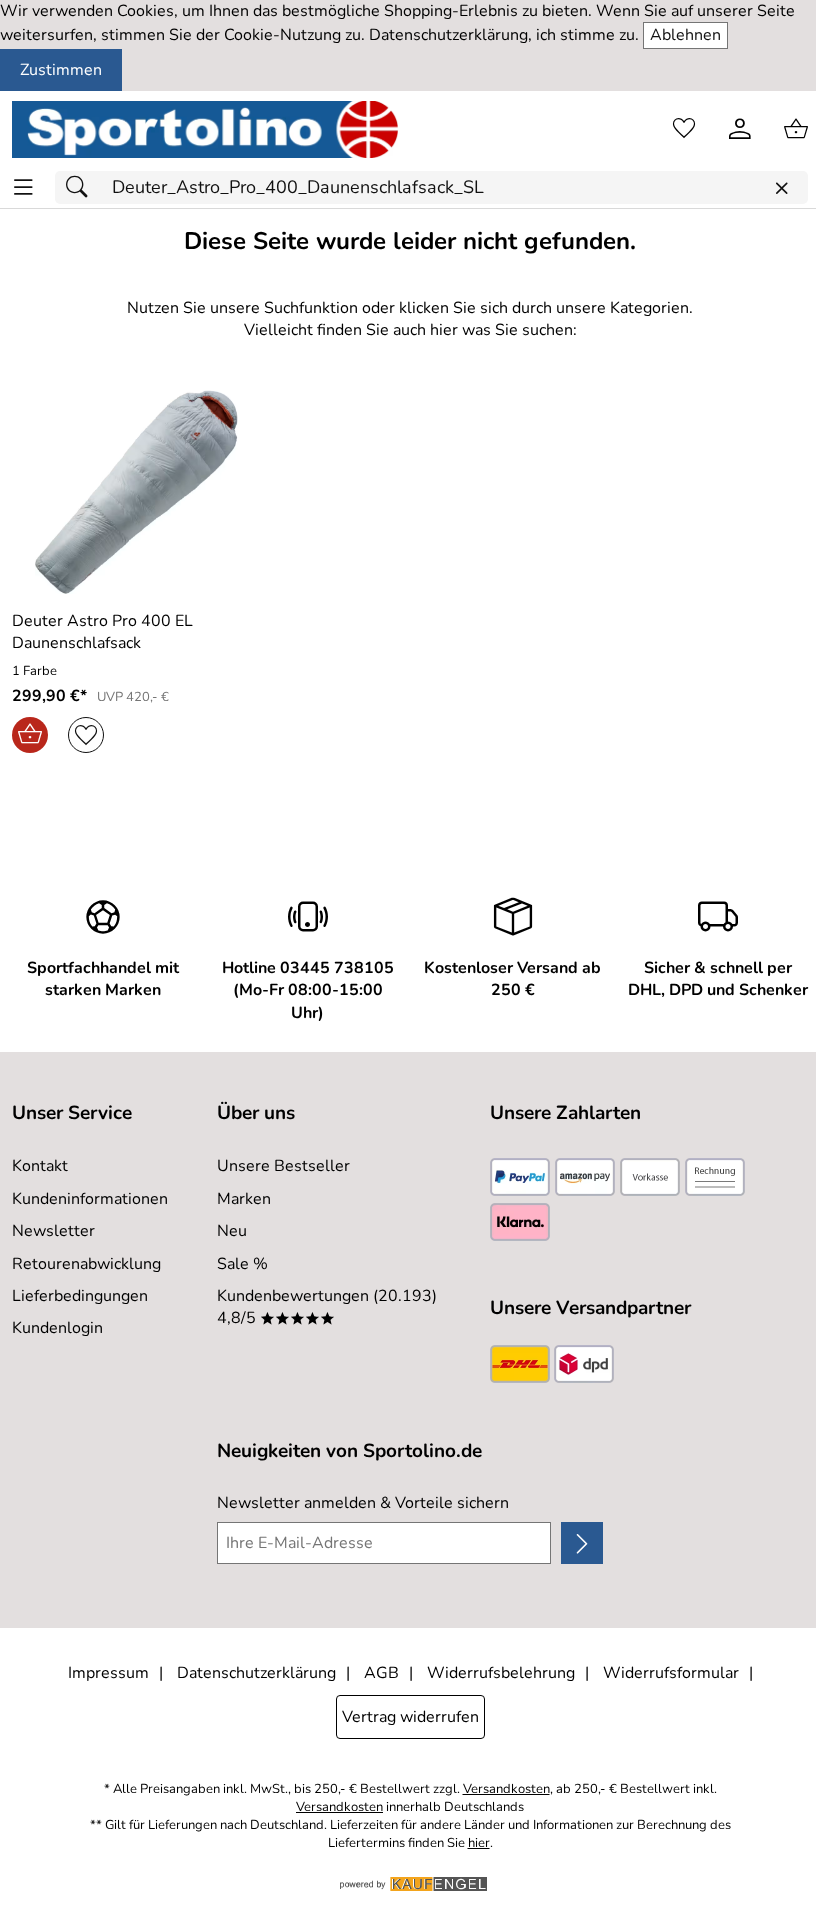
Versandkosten (506, 1789)
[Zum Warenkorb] (796, 129)
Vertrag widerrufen (410, 1717)
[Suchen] (82, 187)
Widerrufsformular (671, 1673)
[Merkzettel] (684, 129)
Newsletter (53, 1231)
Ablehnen (685, 35)
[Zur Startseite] (205, 129)
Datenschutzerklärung (256, 1673)
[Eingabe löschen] (781, 188)
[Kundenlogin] (740, 129)
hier (479, 1843)
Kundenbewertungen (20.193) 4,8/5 (327, 1307)
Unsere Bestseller (283, 1166)
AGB (381, 1673)
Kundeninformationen (90, 1199)
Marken (244, 1199)
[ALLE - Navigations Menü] (23, 187)
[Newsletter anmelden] (582, 1543)
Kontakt (40, 1166)
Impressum (108, 1673)
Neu (232, 1231)
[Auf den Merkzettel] (86, 735)
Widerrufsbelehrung (501, 1673)
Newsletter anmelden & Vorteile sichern (363, 1503)
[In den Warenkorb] (30, 735)
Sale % (242, 1264)
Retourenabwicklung (86, 1264)
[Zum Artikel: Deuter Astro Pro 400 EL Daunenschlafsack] (136, 492)
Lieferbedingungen (80, 1296)
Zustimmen (61, 70)
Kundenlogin (57, 1328)
